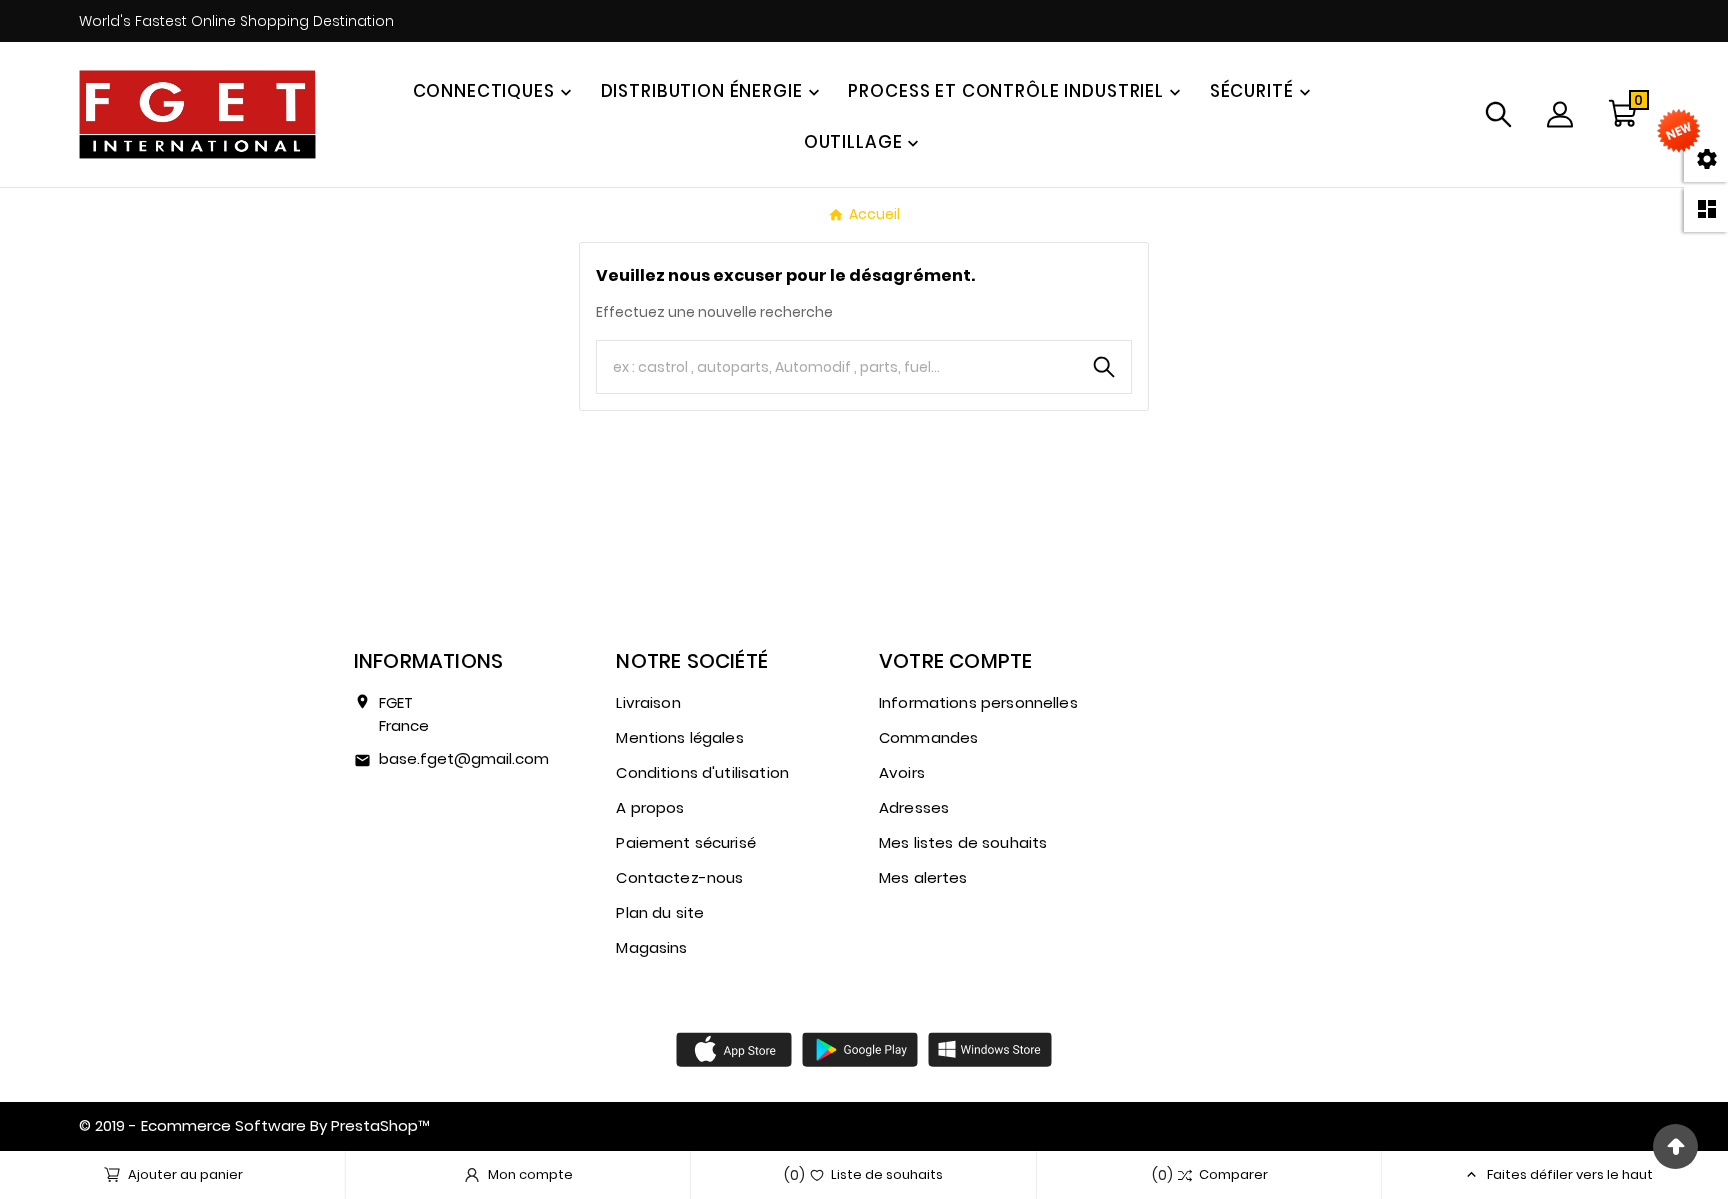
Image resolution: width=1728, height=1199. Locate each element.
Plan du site (660, 912)
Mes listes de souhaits (963, 842)
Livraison (648, 702)
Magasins (651, 947)
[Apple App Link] (734, 1049)
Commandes (928, 737)
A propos (650, 807)
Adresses (914, 807)
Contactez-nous (679, 877)
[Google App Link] (860, 1049)
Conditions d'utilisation (702, 772)
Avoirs (902, 772)
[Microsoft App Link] (990, 1049)
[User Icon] (1560, 114)
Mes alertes (923, 877)
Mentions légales (679, 737)
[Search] (1104, 367)
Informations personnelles (978, 702)
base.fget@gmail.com (464, 758)
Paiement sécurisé (686, 842)
